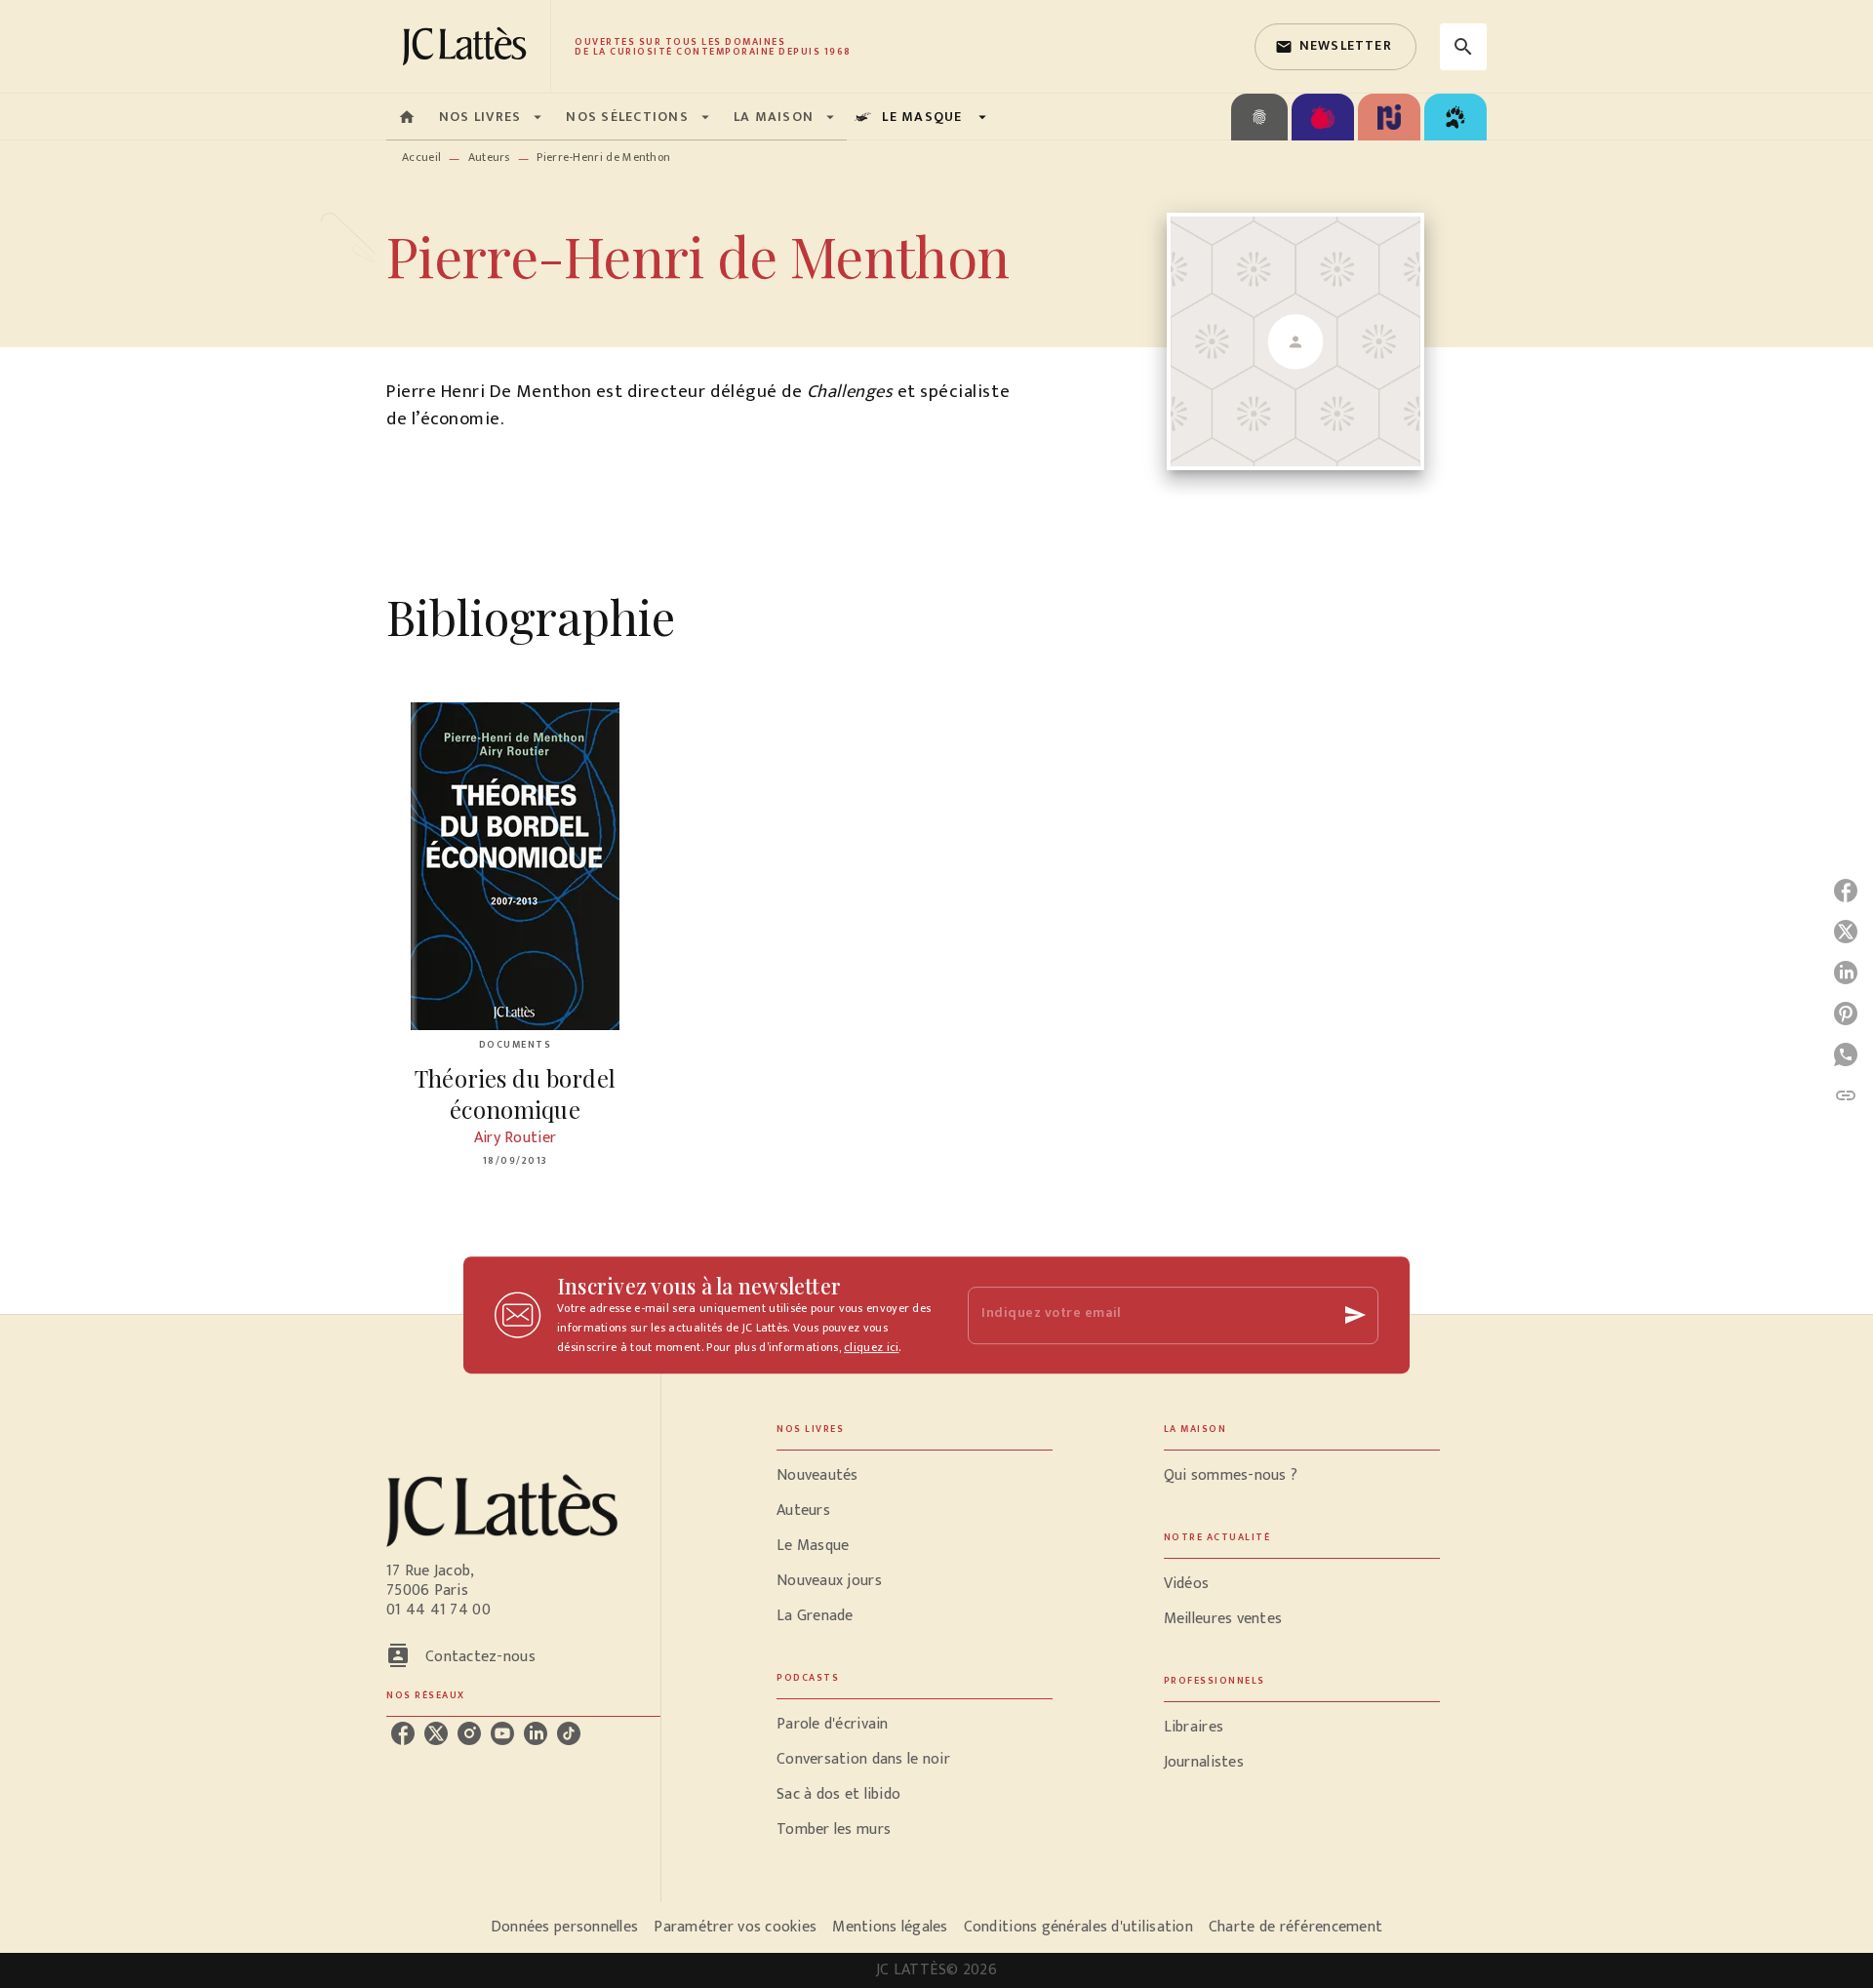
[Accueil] (468, 46)
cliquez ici (871, 1347)
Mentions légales (890, 1927)
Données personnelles (564, 1927)
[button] (1335, 47)
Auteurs (489, 157)
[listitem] (403, 1733)
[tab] (407, 117)
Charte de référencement (1295, 1927)
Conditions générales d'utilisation (1078, 1927)
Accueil (421, 157)
